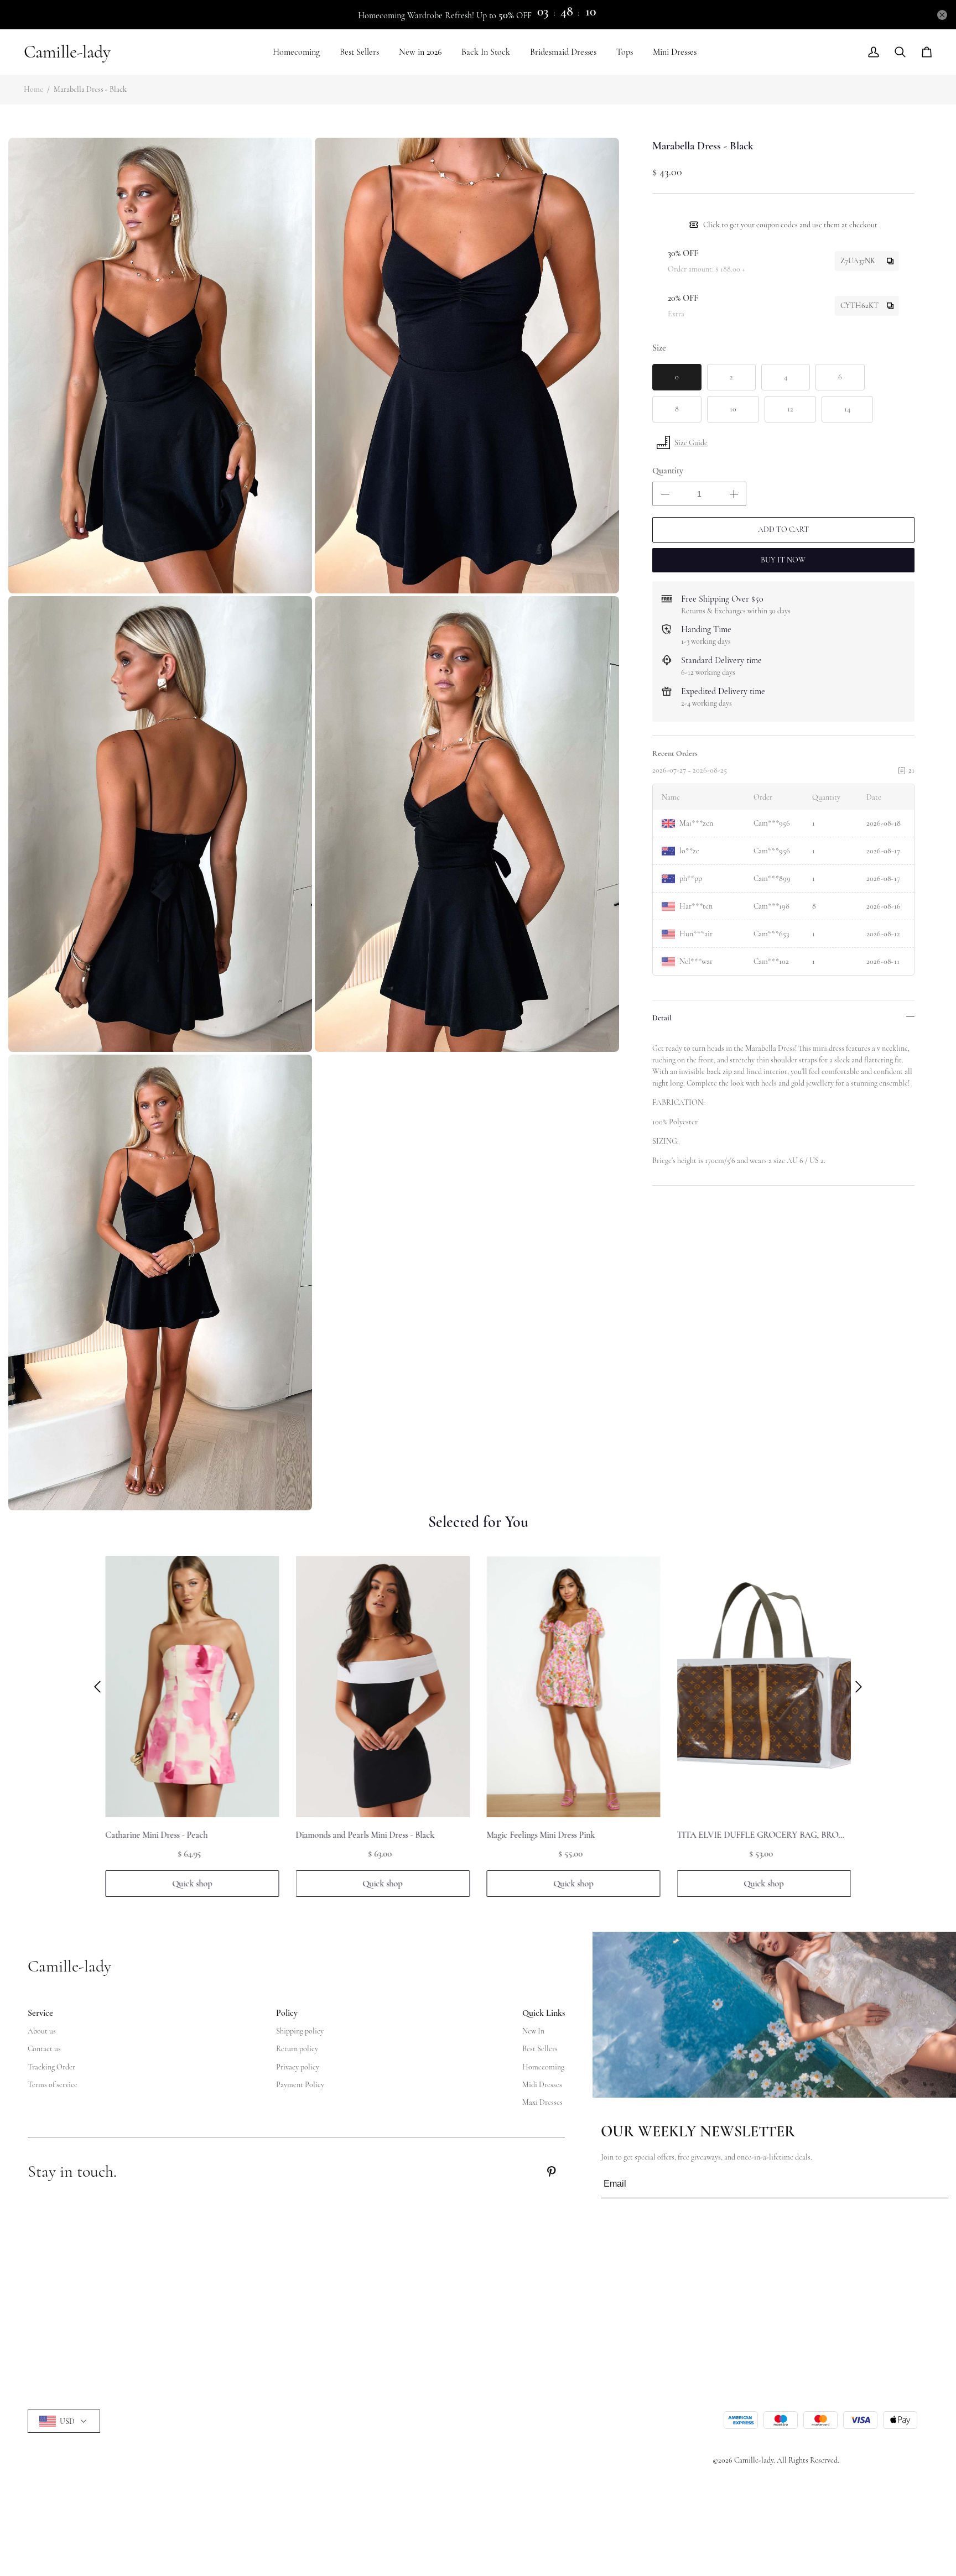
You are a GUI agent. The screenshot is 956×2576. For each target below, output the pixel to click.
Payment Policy (300, 2085)
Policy (287, 2013)
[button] (97, 1687)
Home (33, 89)
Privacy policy (298, 2067)
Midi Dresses (542, 2085)
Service (40, 2013)
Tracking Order (51, 2067)
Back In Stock (486, 52)
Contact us (44, 2049)
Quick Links (544, 2013)
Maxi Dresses (542, 2102)
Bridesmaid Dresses (563, 52)
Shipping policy (300, 2031)
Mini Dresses (675, 52)
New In (533, 2031)
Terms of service (53, 2085)
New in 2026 (420, 52)
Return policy (297, 2049)
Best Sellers (359, 52)
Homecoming (296, 52)
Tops (625, 52)
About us (42, 2031)
